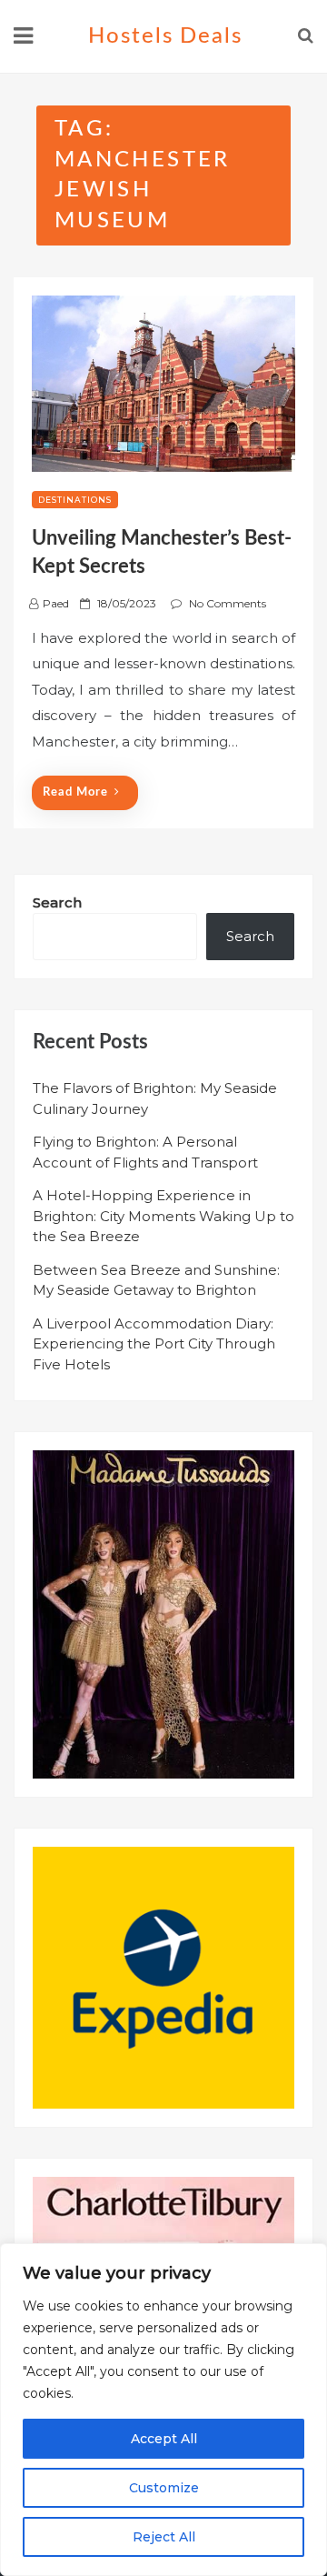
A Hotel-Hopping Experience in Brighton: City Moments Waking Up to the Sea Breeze (163, 1216)
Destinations (75, 500)
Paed (56, 603)
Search (57, 902)
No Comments (228, 603)
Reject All (164, 2537)
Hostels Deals (165, 36)
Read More (75, 792)
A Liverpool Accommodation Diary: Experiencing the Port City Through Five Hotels (154, 1344)
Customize (164, 2488)
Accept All (164, 2439)
